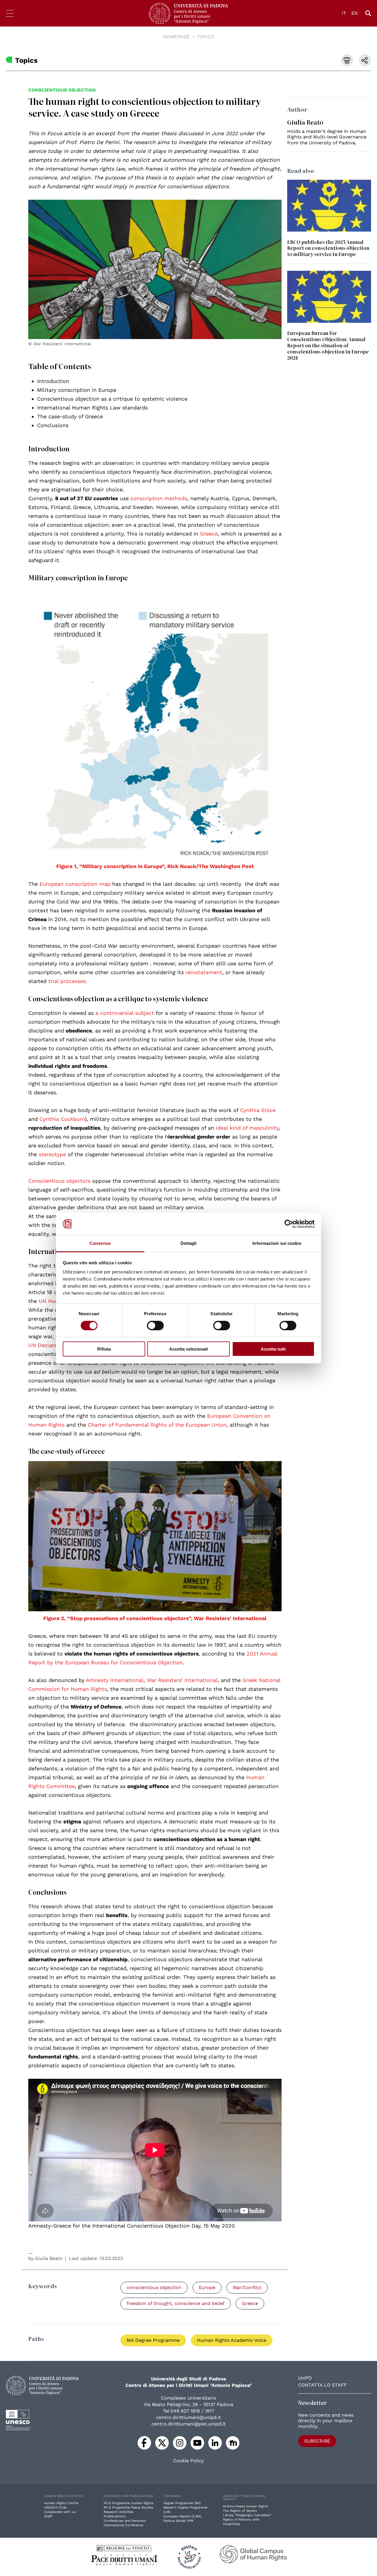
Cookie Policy (188, 2461)
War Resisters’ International (182, 1680)
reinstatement (204, 972)
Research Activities (119, 2512)
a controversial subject (125, 1013)
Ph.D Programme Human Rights (129, 2503)
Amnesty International (115, 1680)
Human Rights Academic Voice (232, 2340)
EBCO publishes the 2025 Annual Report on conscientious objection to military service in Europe (328, 248)
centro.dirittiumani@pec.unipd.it (188, 2424)
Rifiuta (104, 1349)
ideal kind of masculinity (247, 1128)
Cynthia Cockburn (62, 1119)
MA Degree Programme (153, 2340)
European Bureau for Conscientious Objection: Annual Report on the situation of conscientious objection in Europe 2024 (328, 345)
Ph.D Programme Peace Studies (129, 2508)
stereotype (52, 1154)
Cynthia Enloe (258, 1110)
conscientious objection (62, 90)
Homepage (176, 37)
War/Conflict (247, 2287)
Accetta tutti (273, 1349)
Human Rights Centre (61, 2503)
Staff (48, 2516)
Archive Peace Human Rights (246, 2506)
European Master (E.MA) (182, 2516)
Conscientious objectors (59, 1181)
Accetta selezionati (188, 1349)
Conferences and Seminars (125, 2521)
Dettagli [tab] (189, 1243)
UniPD (305, 2378)
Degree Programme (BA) (182, 2503)
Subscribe (317, 2441)
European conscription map (75, 884)
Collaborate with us (60, 2512)
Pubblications (115, 2516)
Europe (207, 2287)
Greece (209, 534)
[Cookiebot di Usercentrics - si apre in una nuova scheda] (289, 1224)
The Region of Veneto (240, 2511)
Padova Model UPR (178, 2521)
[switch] (155, 1326)
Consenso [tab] (100, 1243)
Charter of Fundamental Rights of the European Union (157, 1425)
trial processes (67, 981)
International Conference (123, 2525)
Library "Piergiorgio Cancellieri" (247, 2515)
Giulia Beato (49, 2258)
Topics (205, 37)
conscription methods (159, 498)
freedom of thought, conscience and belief (176, 2303)
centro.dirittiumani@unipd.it (188, 2417)
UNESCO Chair (56, 2508)
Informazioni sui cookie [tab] (277, 1243)
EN (355, 13)
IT (344, 13)
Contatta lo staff (322, 2385)
